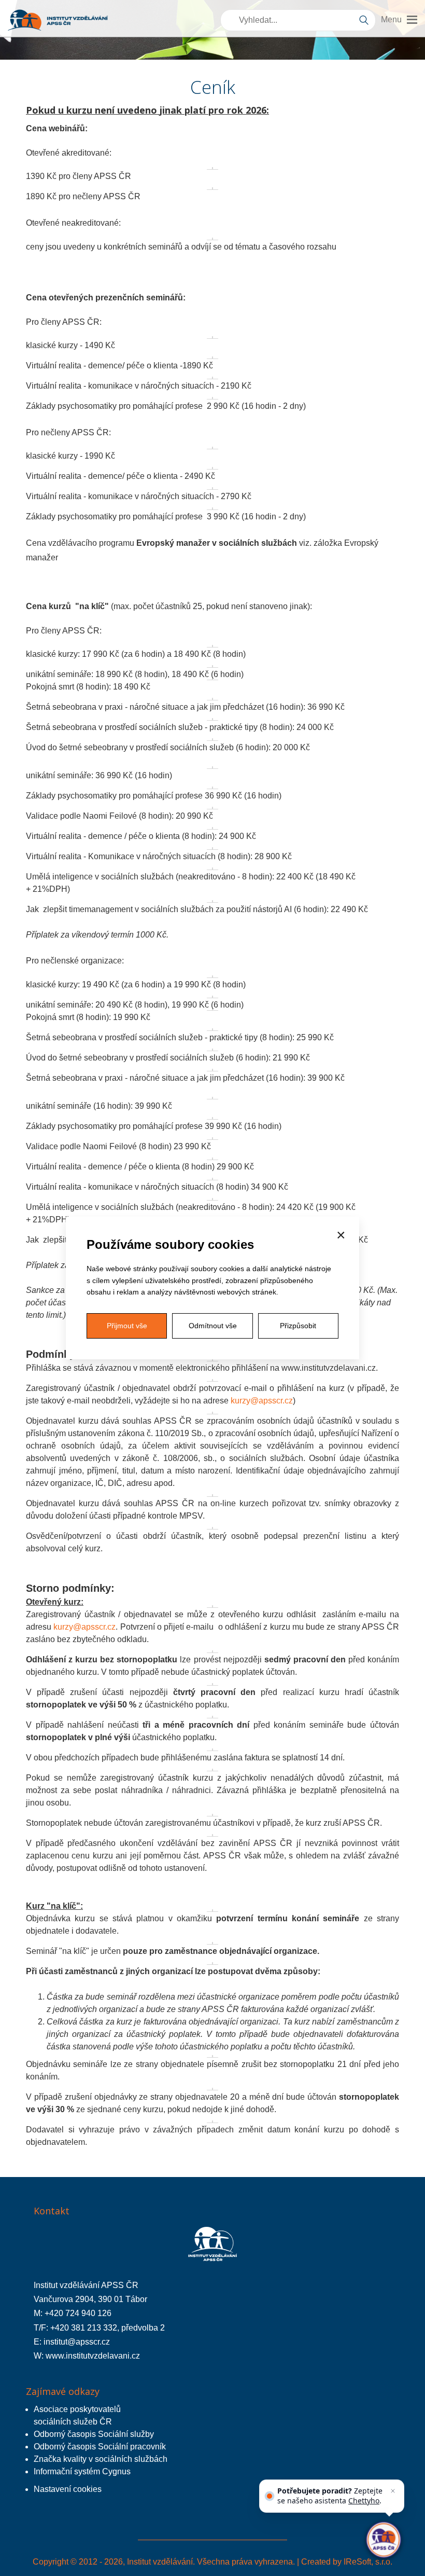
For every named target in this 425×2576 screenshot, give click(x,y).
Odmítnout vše (213, 1326)
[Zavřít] (393, 2491)
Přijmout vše (127, 1326)
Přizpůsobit (298, 1326)
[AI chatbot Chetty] (383, 2539)
